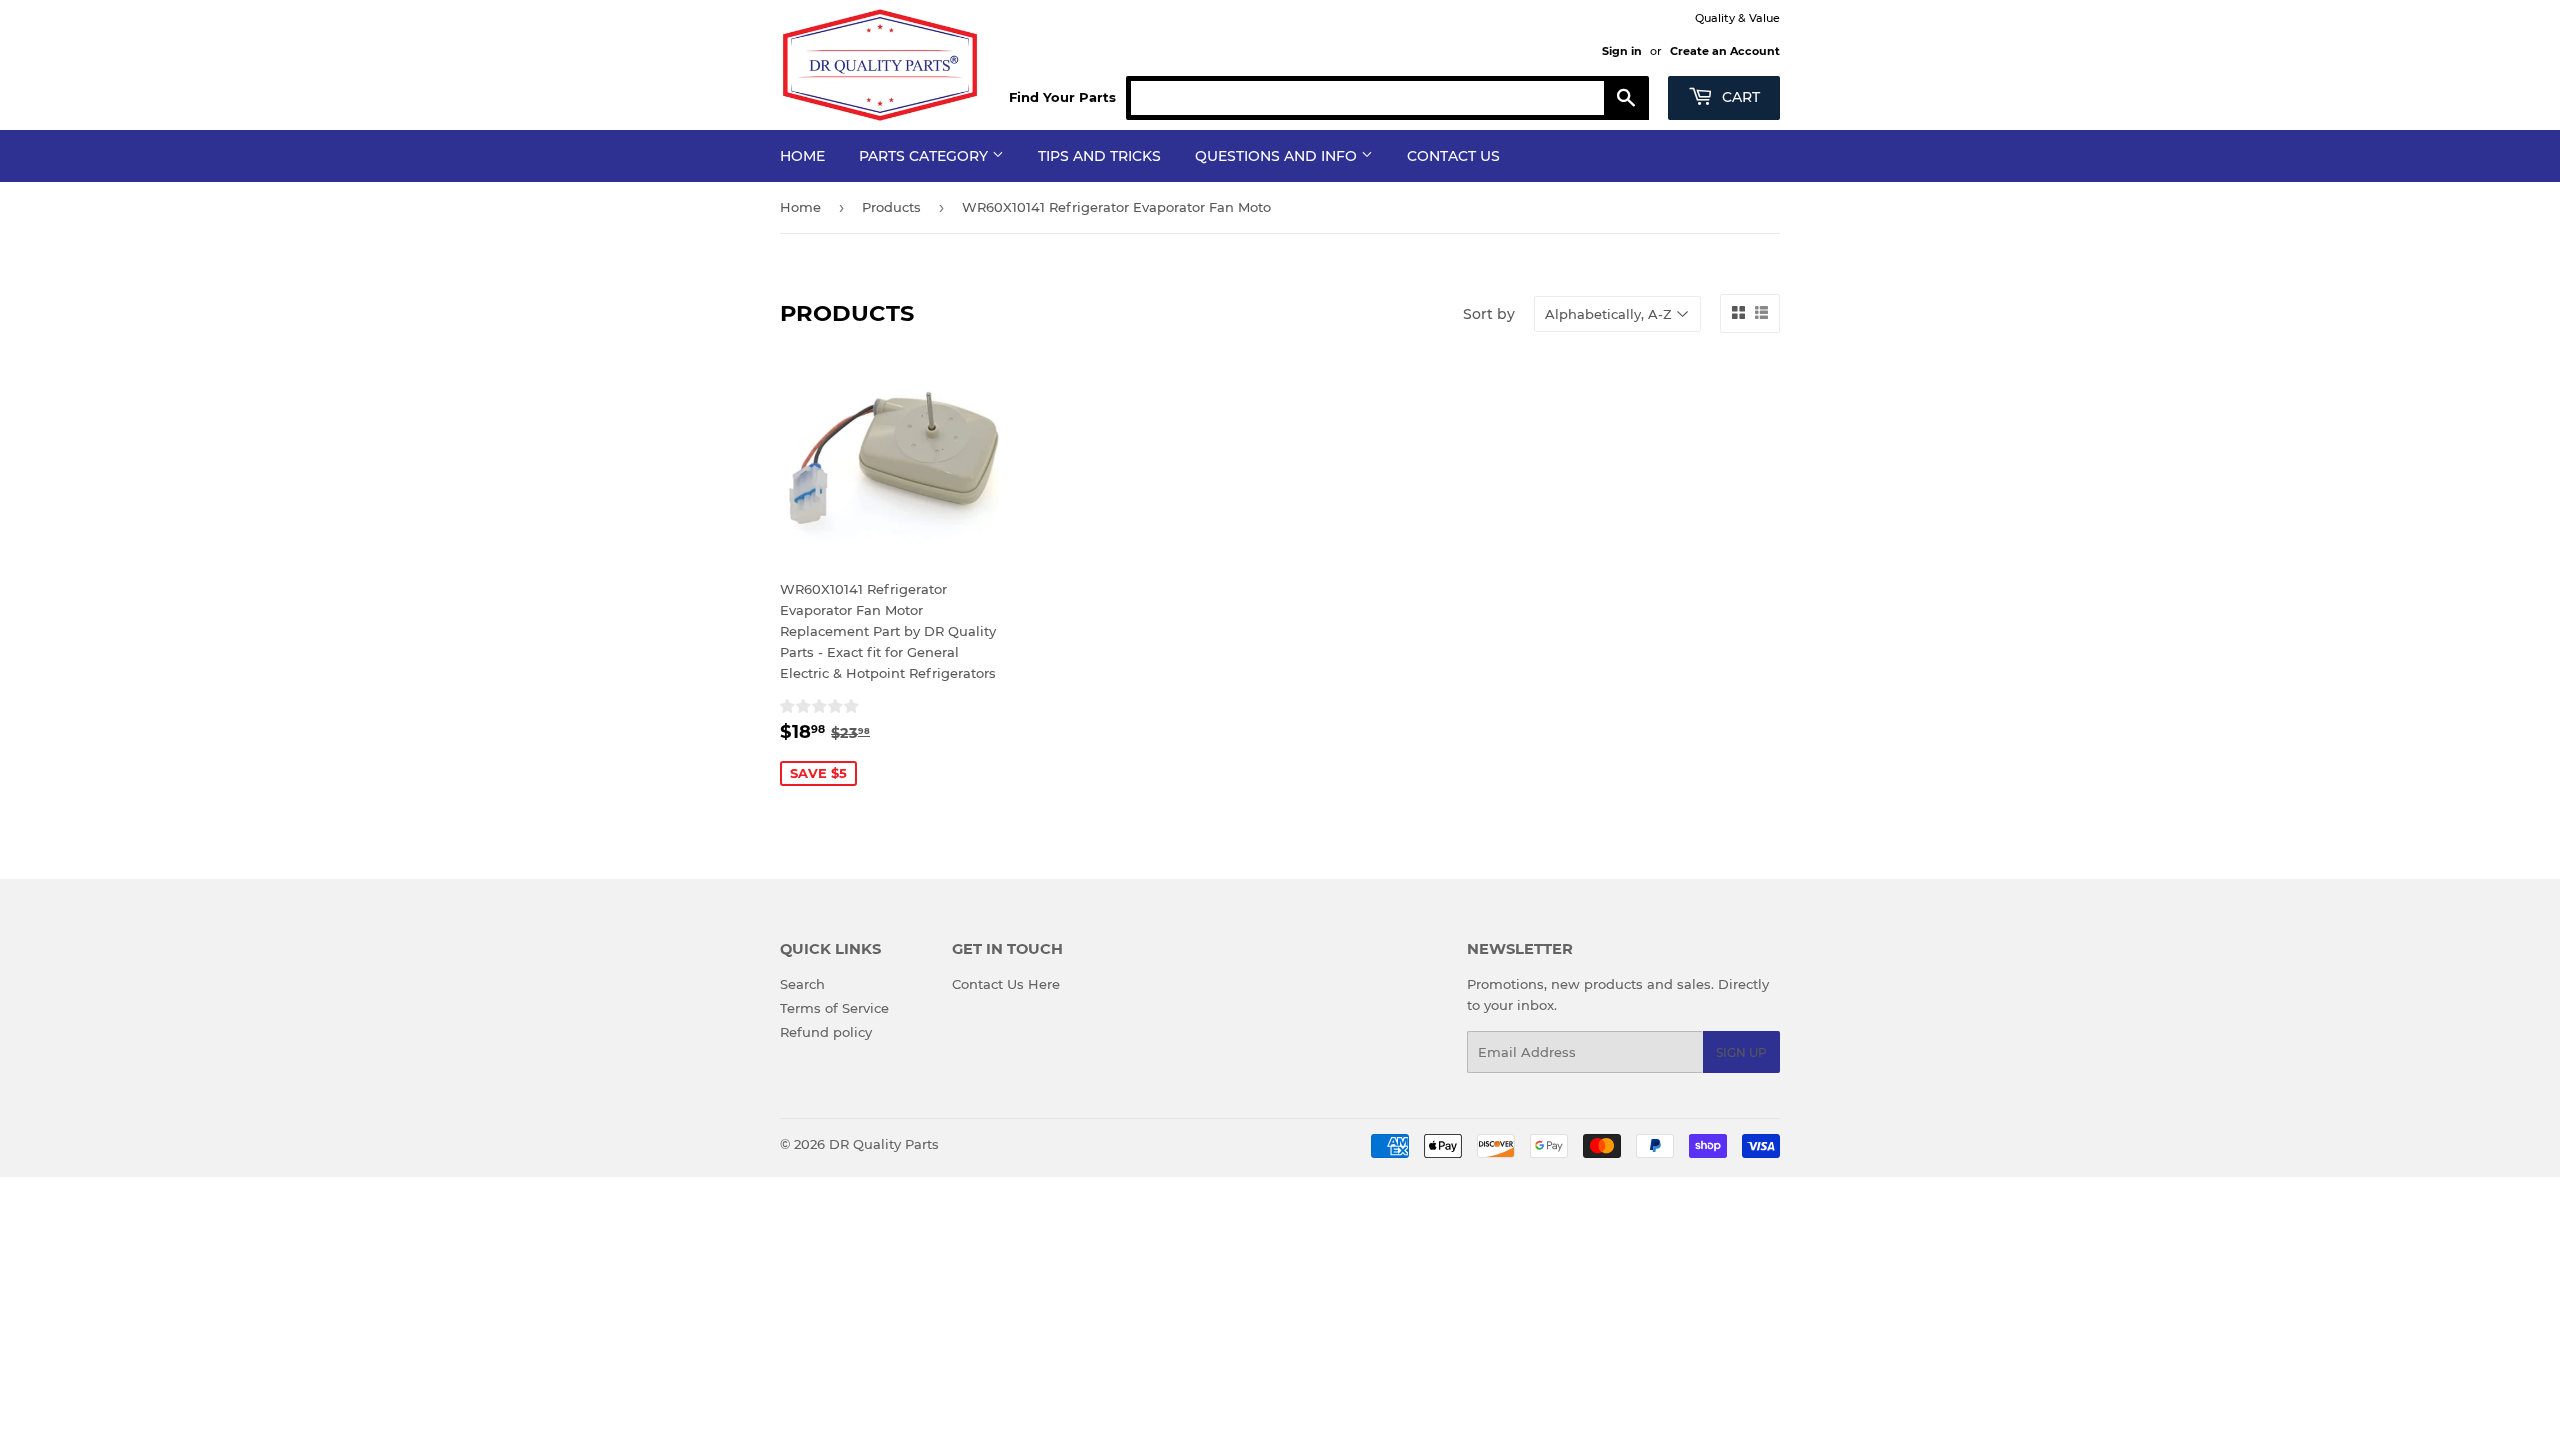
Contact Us (1453, 156)
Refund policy (826, 1032)
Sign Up (1741, 1052)
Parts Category (925, 156)
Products (891, 207)
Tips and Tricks (1099, 156)
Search (802, 984)
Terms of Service (834, 1008)
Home (802, 156)
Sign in (1622, 51)
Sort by (1489, 314)
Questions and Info (1278, 156)
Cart (1739, 97)
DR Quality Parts (884, 1144)
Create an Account (1725, 51)
